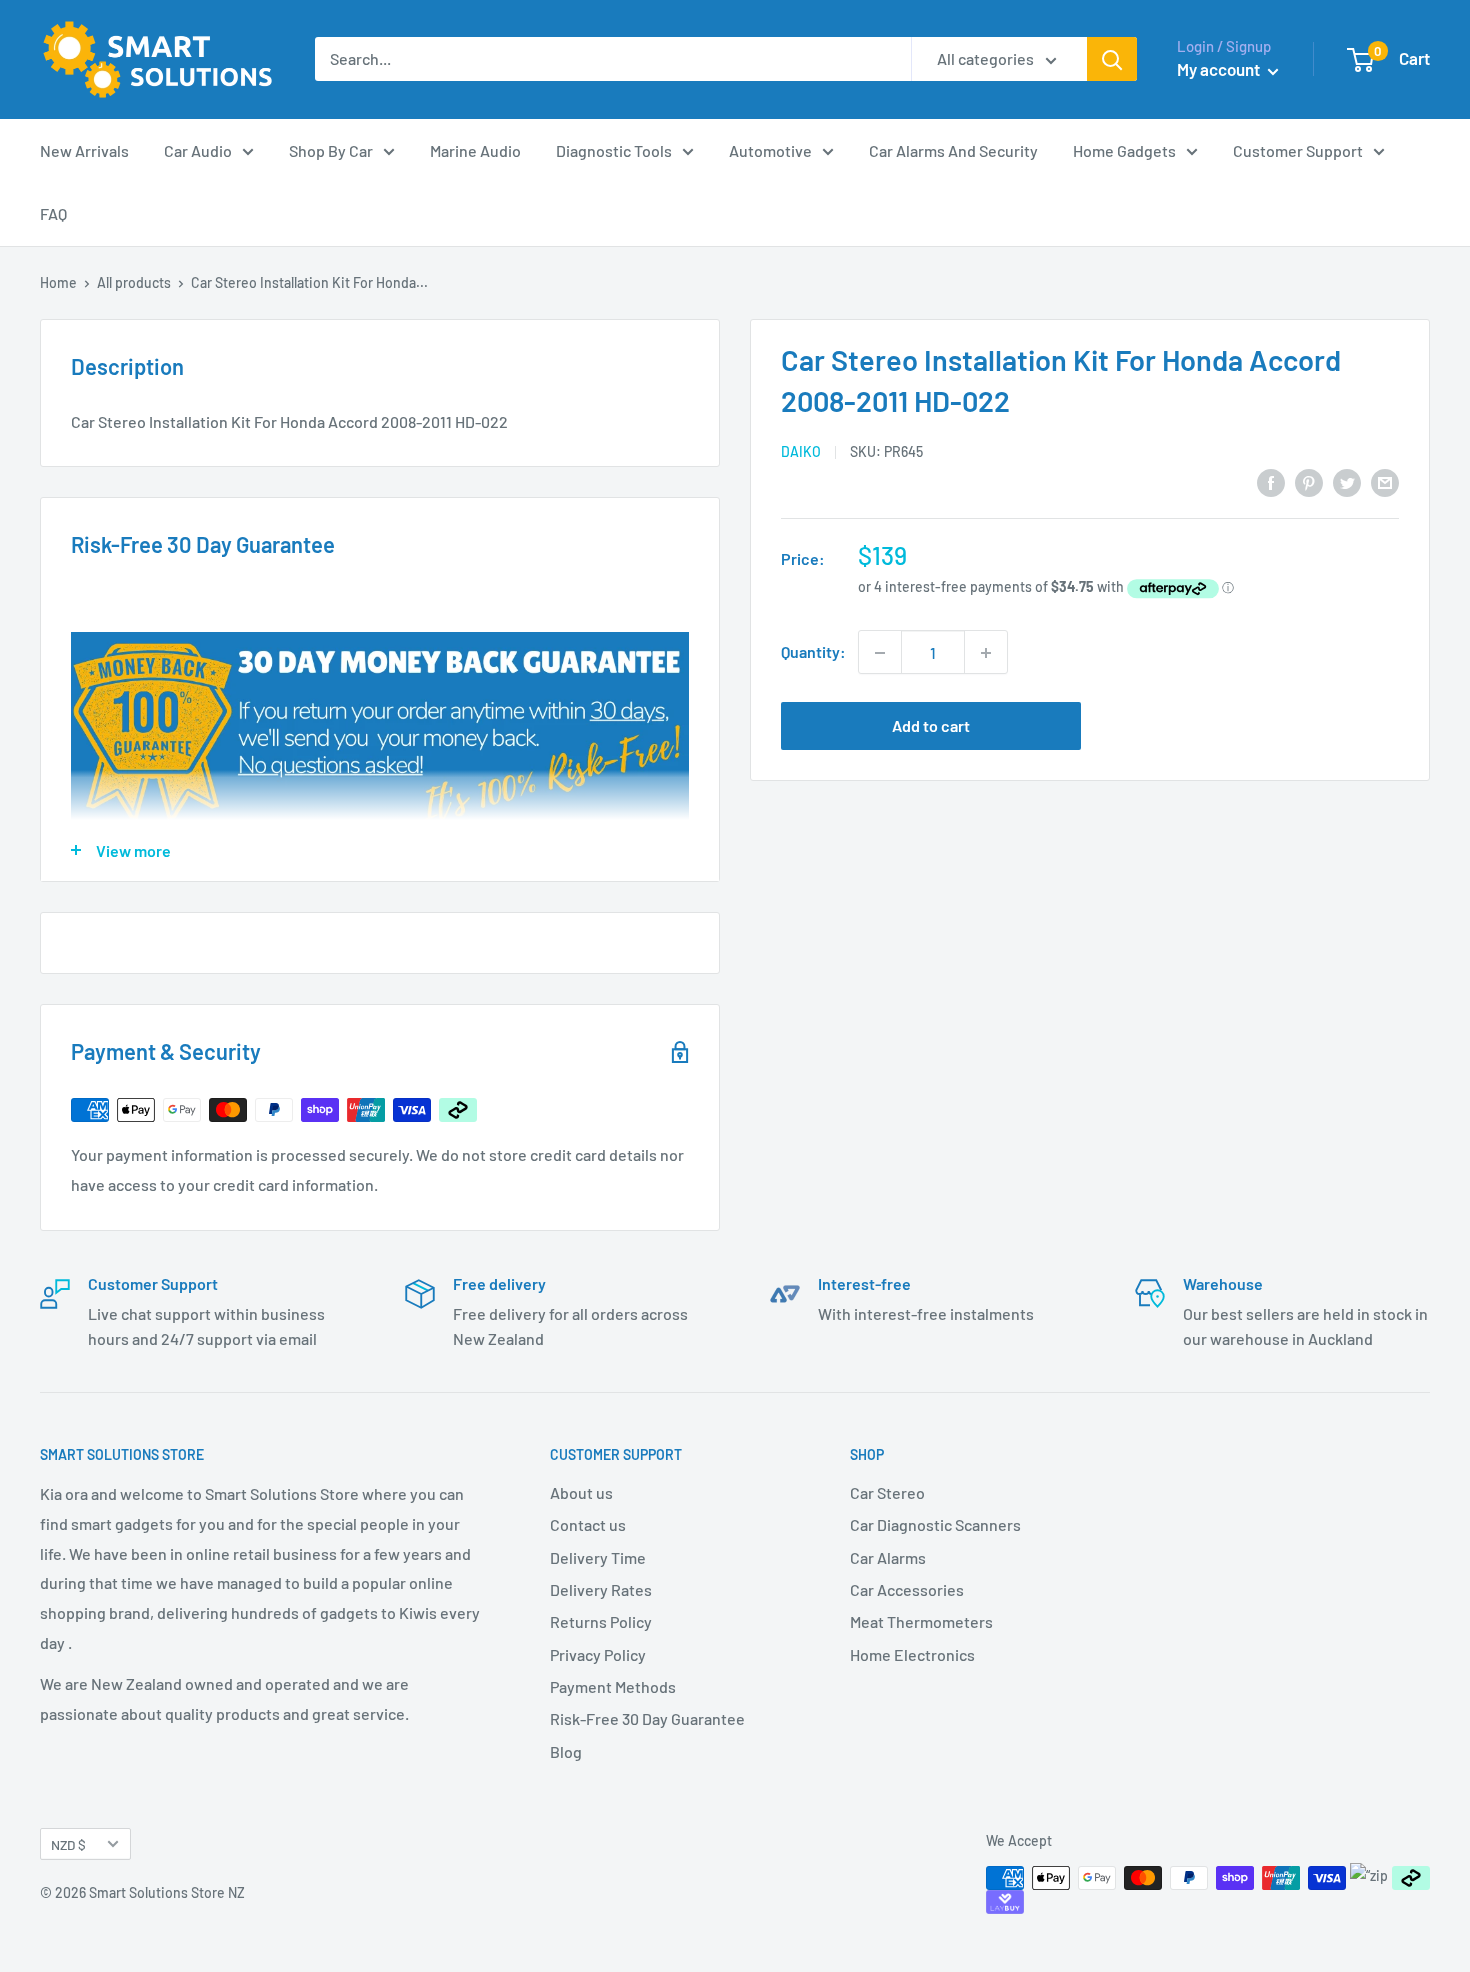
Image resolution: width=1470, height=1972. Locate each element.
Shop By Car (331, 150)
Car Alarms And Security (953, 150)
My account (1220, 69)
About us (581, 1492)
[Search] (1112, 59)
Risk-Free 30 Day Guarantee (647, 1718)
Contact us (588, 1524)
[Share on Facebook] (1271, 481)
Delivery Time (598, 1557)
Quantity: (813, 652)
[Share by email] (1385, 481)
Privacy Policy (598, 1654)
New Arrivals (84, 150)
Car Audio (198, 150)
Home (58, 282)
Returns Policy (601, 1621)
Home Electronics (912, 1654)
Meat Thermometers (921, 1621)
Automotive (770, 150)
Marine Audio (475, 150)
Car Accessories (907, 1589)
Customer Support (1298, 150)
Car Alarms (888, 1557)
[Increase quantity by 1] (986, 653)
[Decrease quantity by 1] (880, 653)
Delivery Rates (601, 1589)
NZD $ (68, 1844)
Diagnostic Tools (614, 150)
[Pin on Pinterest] (1309, 481)
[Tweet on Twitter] (1347, 481)
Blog (566, 1751)
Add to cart (931, 726)
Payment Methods (613, 1686)
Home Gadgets (1124, 150)
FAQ (53, 213)
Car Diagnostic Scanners (935, 1524)
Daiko (801, 451)
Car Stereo (887, 1492)
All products (134, 282)
